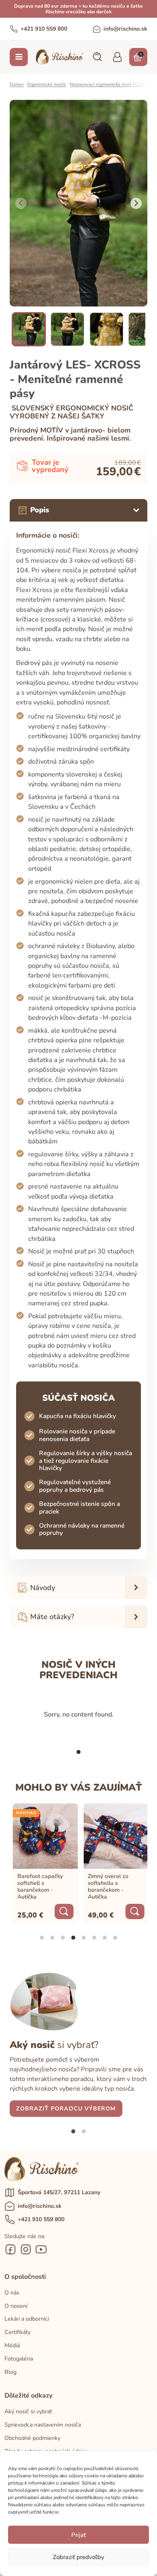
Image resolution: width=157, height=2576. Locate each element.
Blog (10, 2372)
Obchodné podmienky (32, 2438)
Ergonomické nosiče (47, 84)
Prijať (78, 2535)
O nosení (16, 2306)
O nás (12, 2293)
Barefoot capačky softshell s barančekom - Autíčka (38, 1886)
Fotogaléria (19, 2359)
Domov (17, 84)
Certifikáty (18, 2332)
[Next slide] (136, 203)
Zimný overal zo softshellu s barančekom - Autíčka (106, 1886)
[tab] (78, 1752)
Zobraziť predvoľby (78, 2557)
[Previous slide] (21, 203)
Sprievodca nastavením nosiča (43, 2425)
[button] (97, 57)
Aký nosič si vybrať (28, 2411)
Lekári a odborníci (27, 2319)
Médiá (12, 2345)
